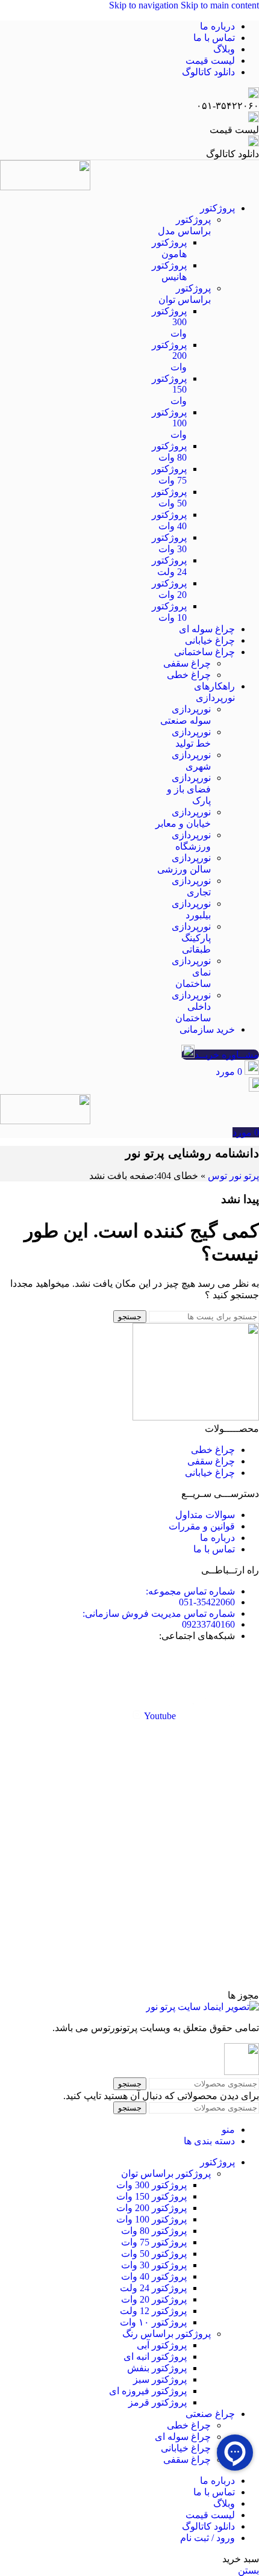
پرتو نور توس (233, 1176)
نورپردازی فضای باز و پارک (189, 789)
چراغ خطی (189, 675)
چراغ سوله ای (183, 2437)
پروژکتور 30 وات (154, 2265)
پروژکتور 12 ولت (153, 2311)
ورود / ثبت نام (208, 2538)
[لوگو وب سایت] (45, 176)
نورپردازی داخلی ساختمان (191, 1006)
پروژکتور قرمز (158, 2402)
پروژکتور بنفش (157, 2368)
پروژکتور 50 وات (154, 2254)
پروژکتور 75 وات (154, 2242)
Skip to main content (220, 5)
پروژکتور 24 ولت (153, 2288)
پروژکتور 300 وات (151, 2185)
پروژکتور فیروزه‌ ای (148, 2391)
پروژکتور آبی (162, 2345)
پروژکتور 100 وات (151, 2219)
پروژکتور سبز (160, 2379)
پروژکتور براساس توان (166, 2173)
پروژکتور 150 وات (151, 2196)
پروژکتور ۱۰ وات (153, 2322)
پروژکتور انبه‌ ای (155, 2357)
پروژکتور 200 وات (151, 2208)
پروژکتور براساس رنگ (167, 2334)
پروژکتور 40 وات (154, 2276)
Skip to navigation (145, 5)
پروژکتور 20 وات (154, 2299)
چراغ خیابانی (186, 2448)
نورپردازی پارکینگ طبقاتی (191, 938)
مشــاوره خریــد (227, 1055)
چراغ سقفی (187, 663)
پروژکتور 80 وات (154, 2231)
